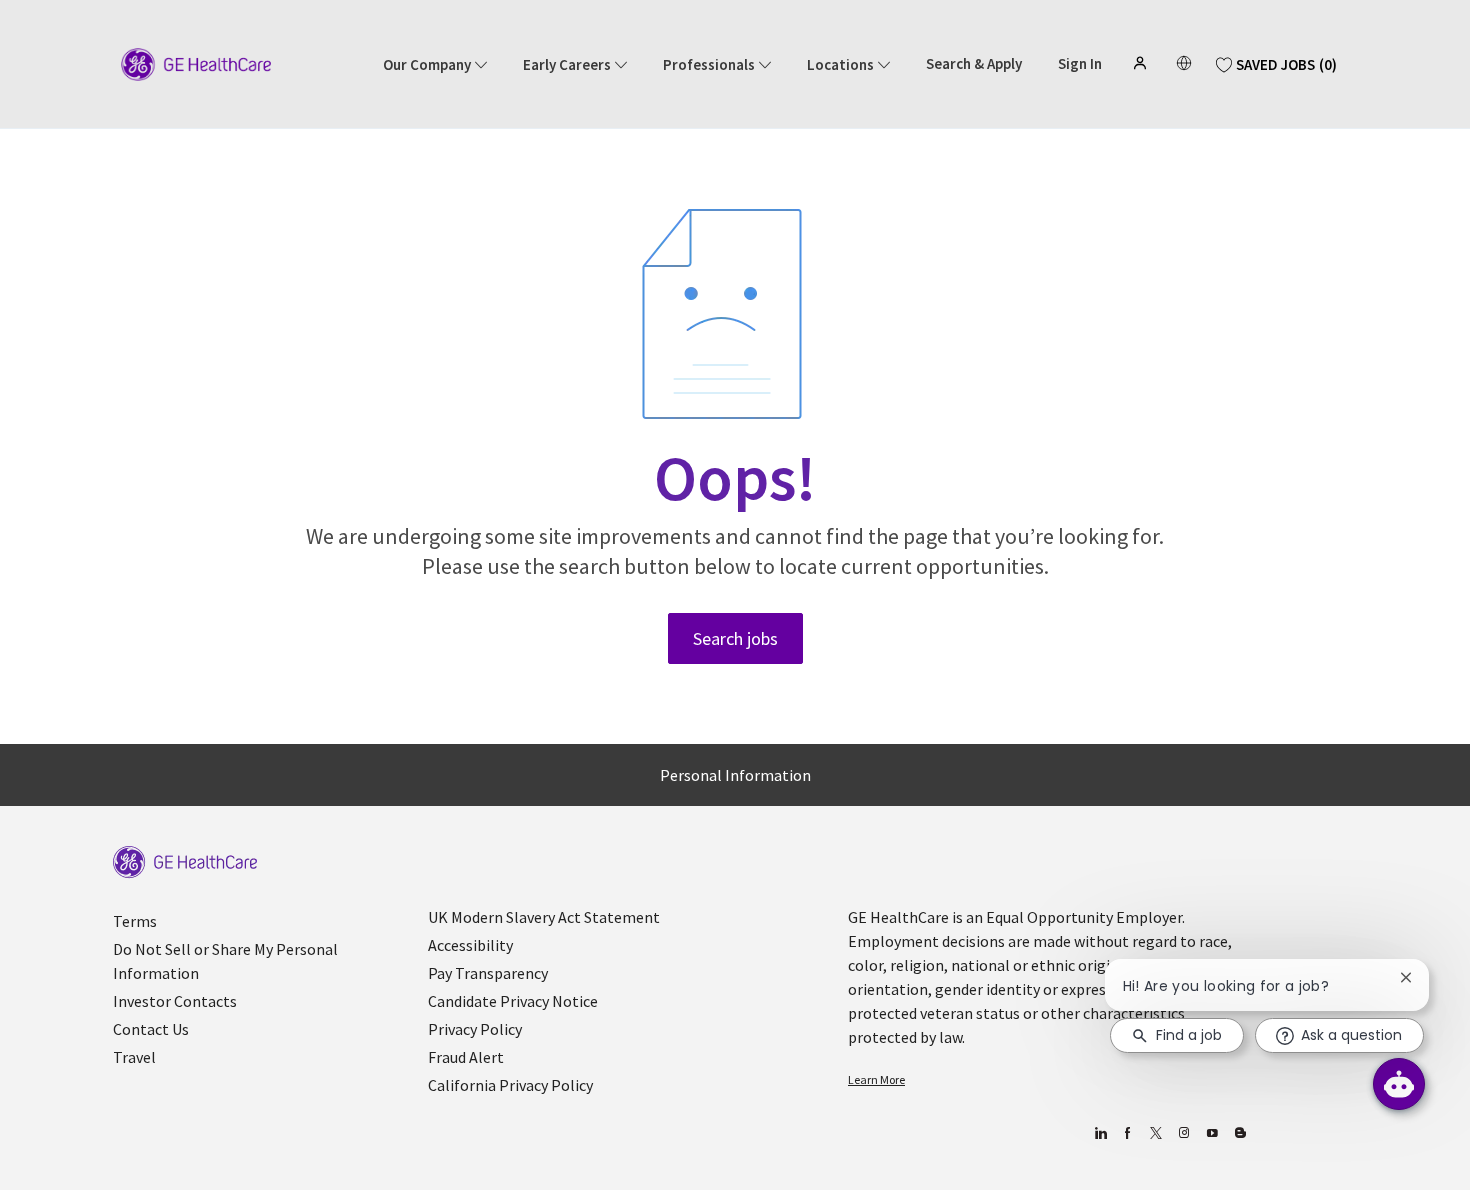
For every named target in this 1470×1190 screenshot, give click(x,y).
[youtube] (1211, 1133)
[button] (1142, 63)
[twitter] (1155, 1133)
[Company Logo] (196, 63)
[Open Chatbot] (1399, 1084)
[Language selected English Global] (1184, 63)
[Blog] (1183, 1133)
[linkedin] (1099, 1133)
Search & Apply (974, 64)
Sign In (1080, 64)
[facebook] (1127, 1133)
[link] (185, 862)
